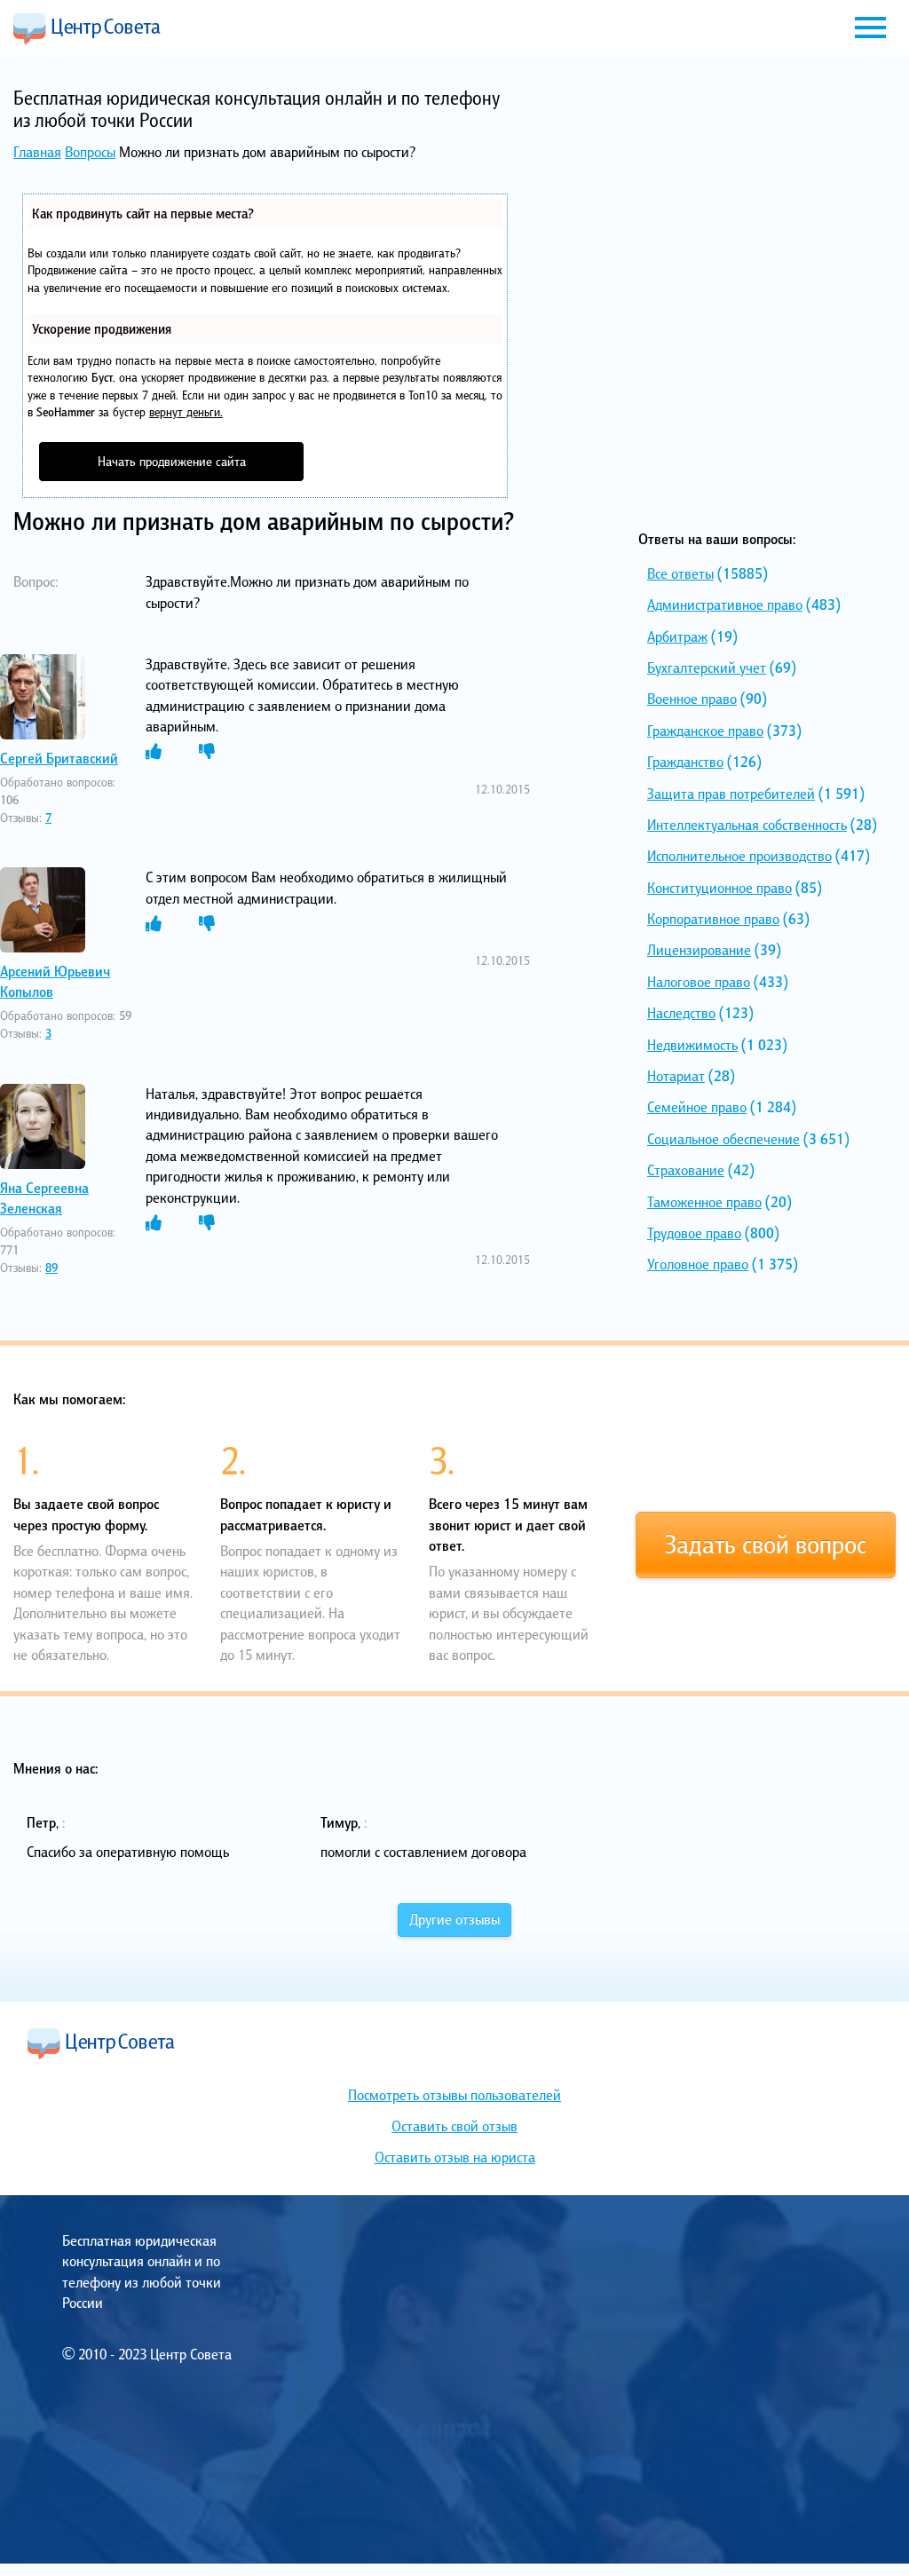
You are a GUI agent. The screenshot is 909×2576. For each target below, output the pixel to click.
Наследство (681, 1013)
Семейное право (697, 1107)
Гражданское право (705, 731)
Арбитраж (677, 636)
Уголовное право (698, 1264)
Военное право (692, 699)
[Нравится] (154, 752)
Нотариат (676, 1076)
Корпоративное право (713, 919)
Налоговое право (699, 982)
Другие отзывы (454, 1919)
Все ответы (680, 573)
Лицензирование (699, 950)
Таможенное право (704, 1202)
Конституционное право (719, 888)
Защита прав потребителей (731, 794)
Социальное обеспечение (723, 1139)
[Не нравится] (207, 752)
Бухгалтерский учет (707, 668)
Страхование (686, 1170)
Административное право (725, 604)
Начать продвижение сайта (172, 461)
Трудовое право (694, 1233)
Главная (37, 152)
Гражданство (685, 762)
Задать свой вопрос (766, 1545)
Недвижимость (692, 1045)
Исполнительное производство (739, 856)
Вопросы (90, 152)
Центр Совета (87, 28)
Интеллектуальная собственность (747, 825)
